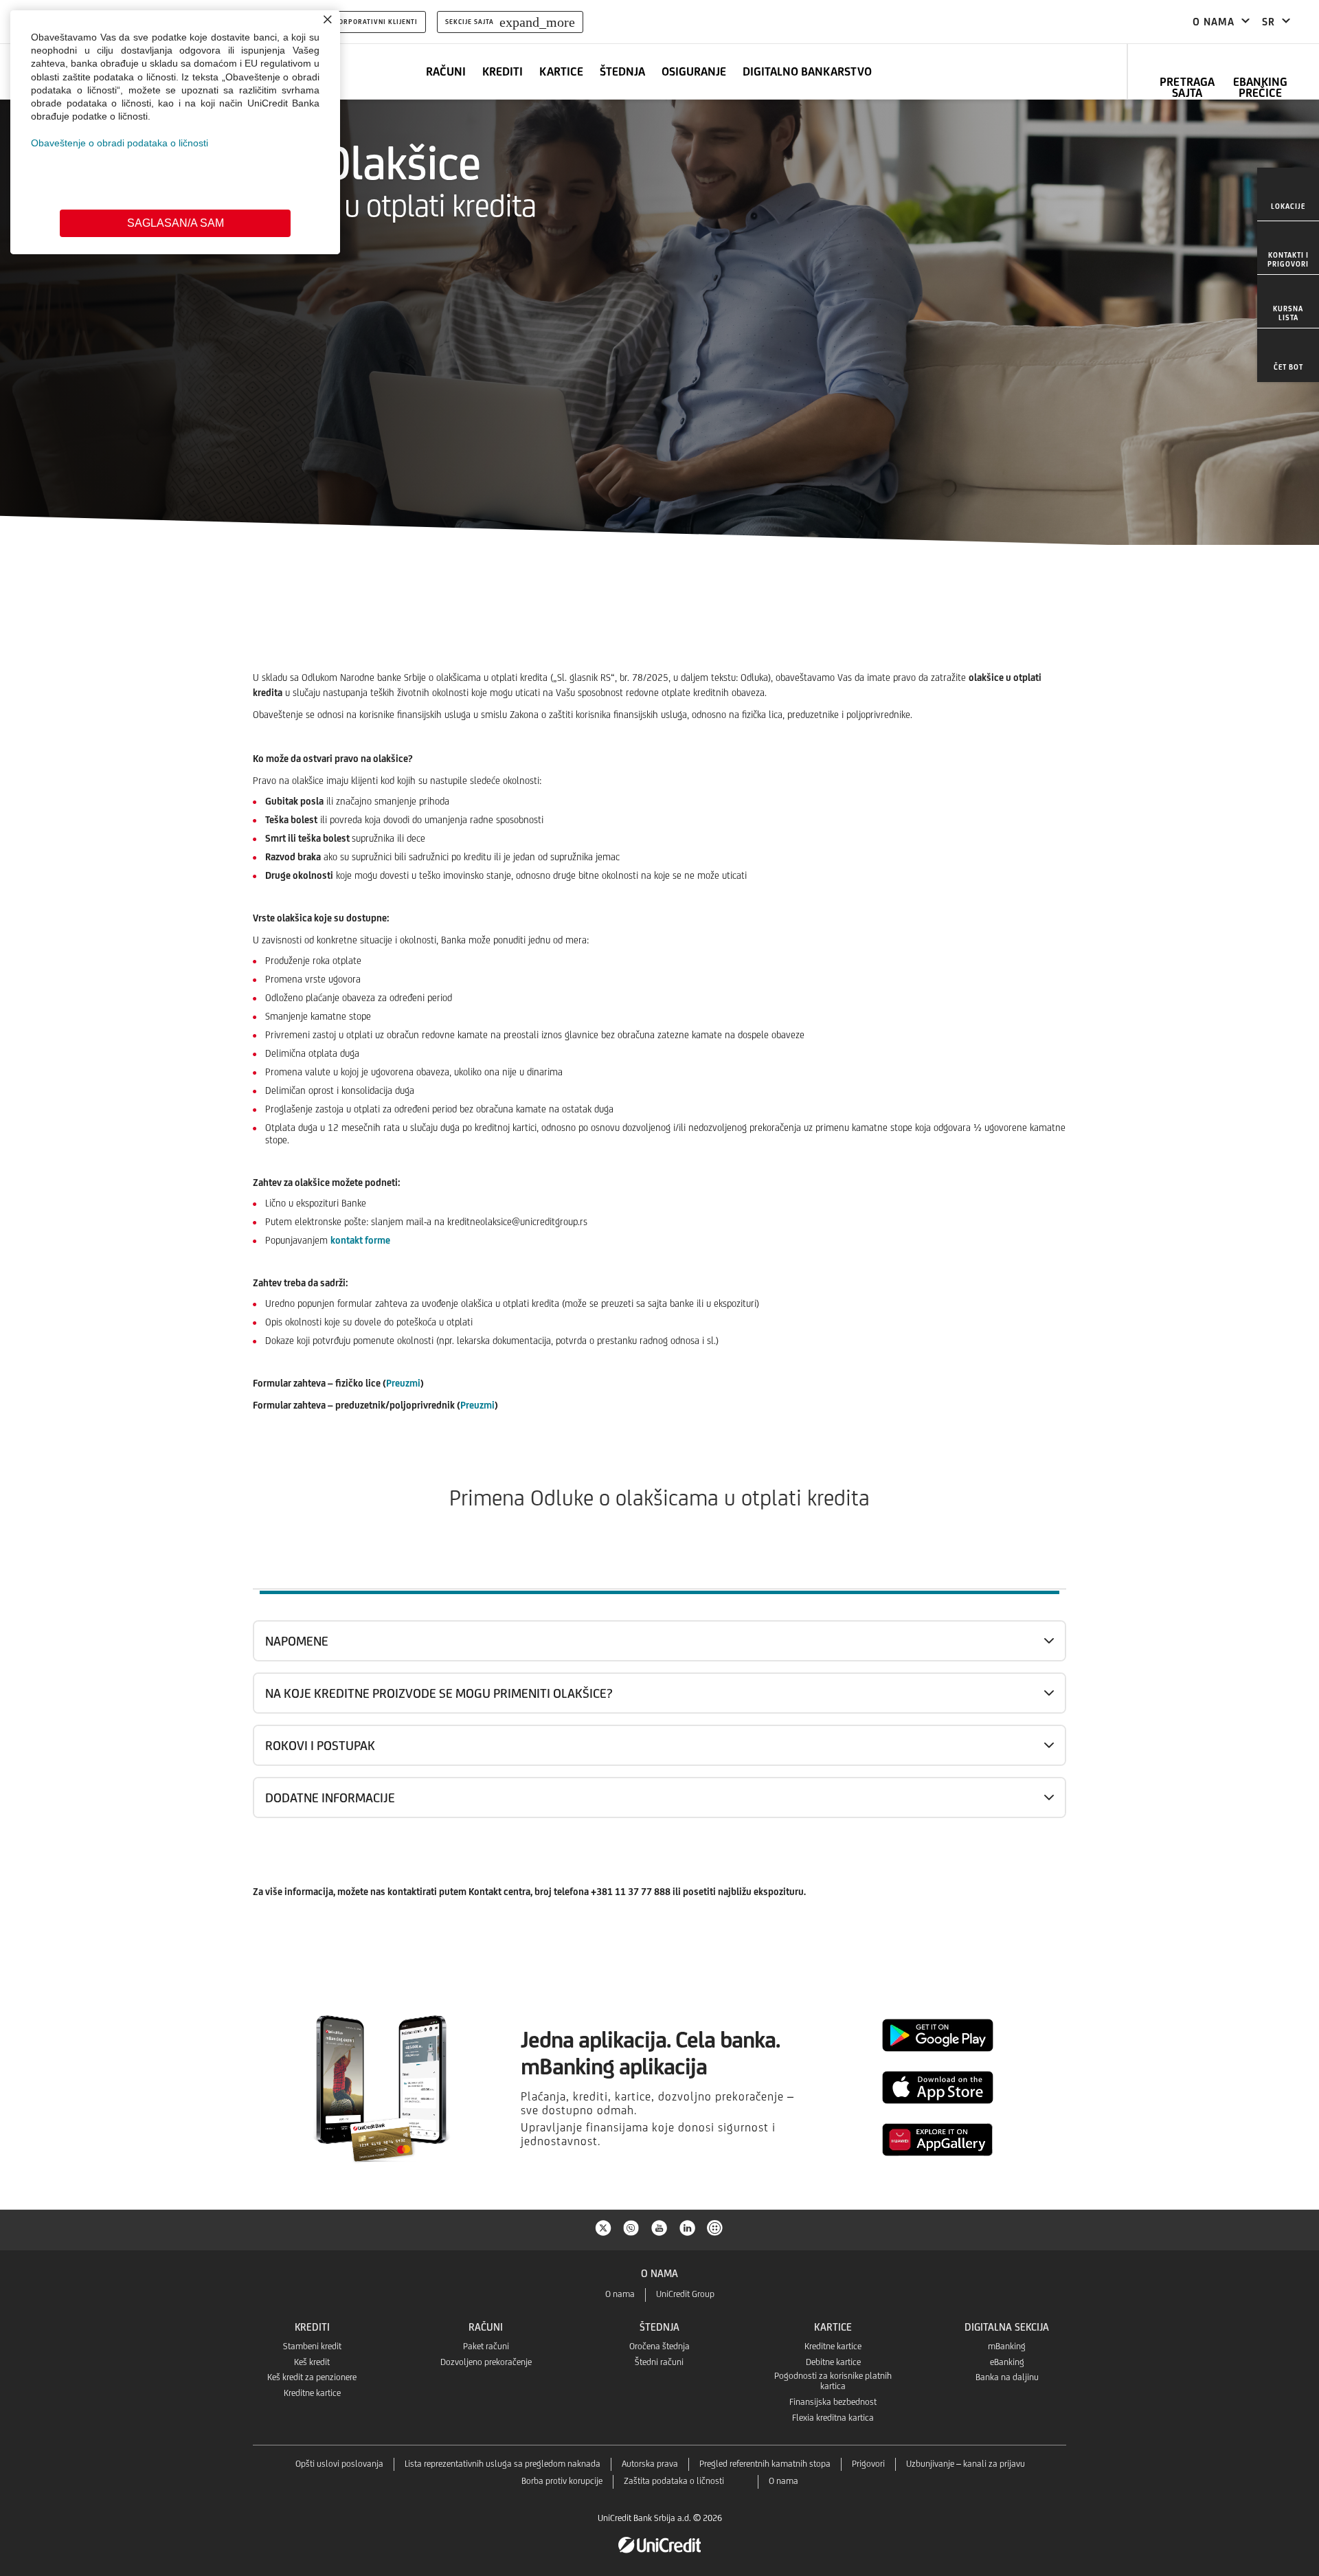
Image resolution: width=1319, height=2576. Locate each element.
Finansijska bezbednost (833, 2402)
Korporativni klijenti (376, 22)
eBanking (1007, 2362)
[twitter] (603, 2227)
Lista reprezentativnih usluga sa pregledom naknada (503, 2464)
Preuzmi (403, 1383)
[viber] (631, 2227)
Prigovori (868, 2464)
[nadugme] (716, 2227)
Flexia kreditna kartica (833, 2418)
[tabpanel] (659, 1781)
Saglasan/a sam (176, 223)
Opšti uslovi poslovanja (339, 2464)
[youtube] (659, 2227)
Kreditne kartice (312, 2393)
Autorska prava (650, 2464)
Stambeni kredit (312, 2346)
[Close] (328, 19)
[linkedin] (688, 2227)
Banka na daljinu (1007, 2377)
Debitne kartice (833, 2362)
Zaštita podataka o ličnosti (674, 2481)
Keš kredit (312, 2362)
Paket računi (486, 2346)
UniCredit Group (685, 2294)
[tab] (659, 1569)
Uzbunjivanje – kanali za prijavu (966, 2464)
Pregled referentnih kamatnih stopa (765, 2464)
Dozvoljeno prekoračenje (486, 2362)
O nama (620, 2294)
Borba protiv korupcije (562, 2481)
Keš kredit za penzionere (312, 2377)
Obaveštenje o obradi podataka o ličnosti (120, 143)
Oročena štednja (659, 2346)
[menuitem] (1288, 194)
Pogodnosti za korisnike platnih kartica (833, 2381)
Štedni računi (659, 2362)
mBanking (1007, 2346)
